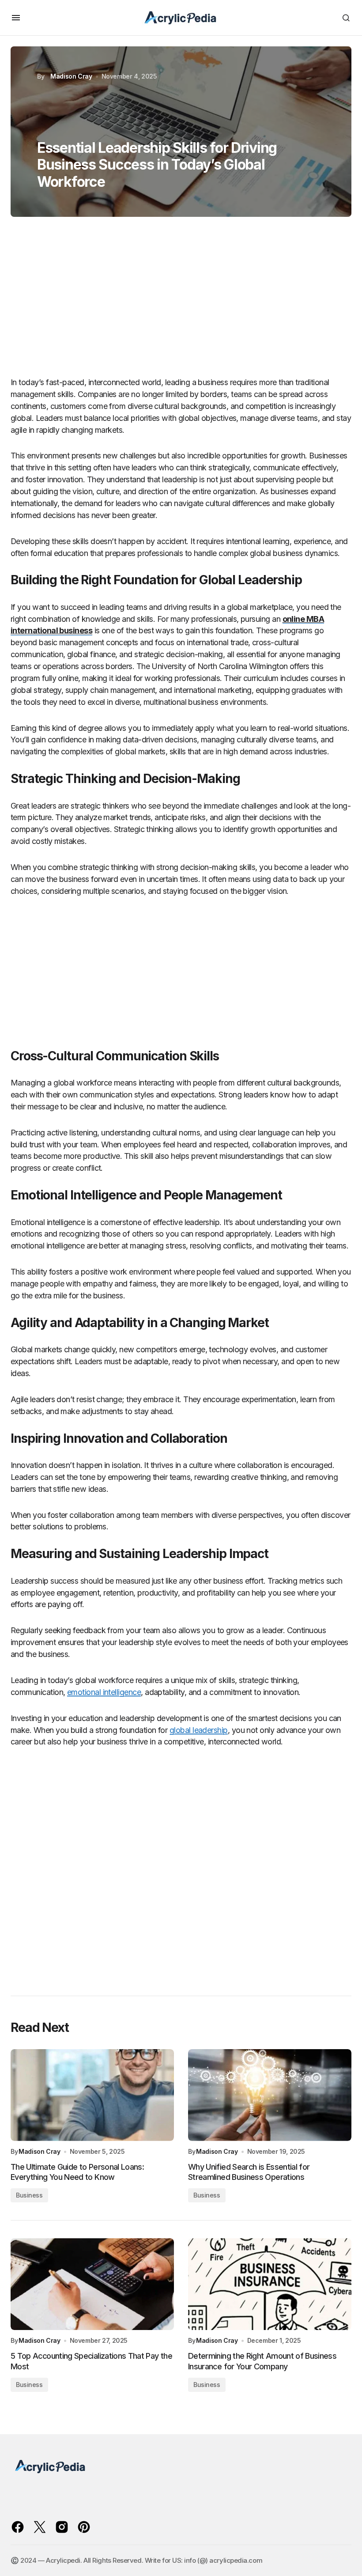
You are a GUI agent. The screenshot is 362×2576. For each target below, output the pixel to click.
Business (29, 2195)
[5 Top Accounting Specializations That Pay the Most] (92, 2284)
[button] (16, 18)
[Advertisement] (181, 301)
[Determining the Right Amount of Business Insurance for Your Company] (270, 2284)
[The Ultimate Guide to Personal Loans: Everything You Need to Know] (92, 2095)
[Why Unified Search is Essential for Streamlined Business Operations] (270, 2095)
